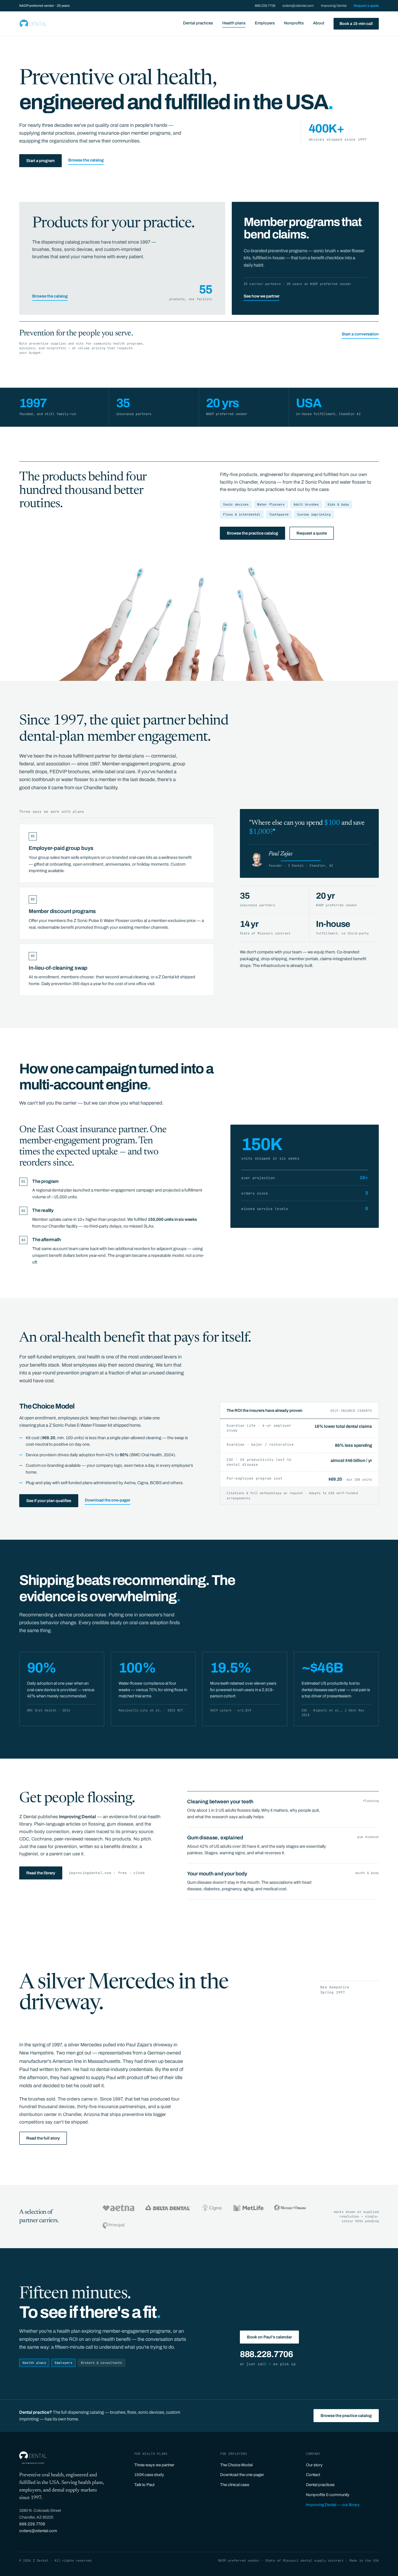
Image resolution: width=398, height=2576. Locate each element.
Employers (265, 23)
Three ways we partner (154, 2465)
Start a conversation (360, 334)
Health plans (234, 23)
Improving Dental (334, 6)
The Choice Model (236, 2465)
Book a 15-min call (356, 24)
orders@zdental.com (298, 6)
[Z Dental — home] (33, 24)
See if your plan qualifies (49, 1501)
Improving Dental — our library (333, 2505)
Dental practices (198, 23)
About (319, 23)
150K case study (149, 2475)
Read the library (41, 1873)
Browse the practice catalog (252, 533)
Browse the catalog (86, 160)
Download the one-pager (107, 1500)
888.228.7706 (265, 6)
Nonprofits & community (328, 2495)
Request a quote (366, 6)
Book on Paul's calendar (269, 2337)
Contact (313, 2475)
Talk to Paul (144, 2485)
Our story (314, 2465)
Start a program (40, 161)
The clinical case (235, 2485)
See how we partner (262, 296)
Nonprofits (294, 23)
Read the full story (43, 2138)
